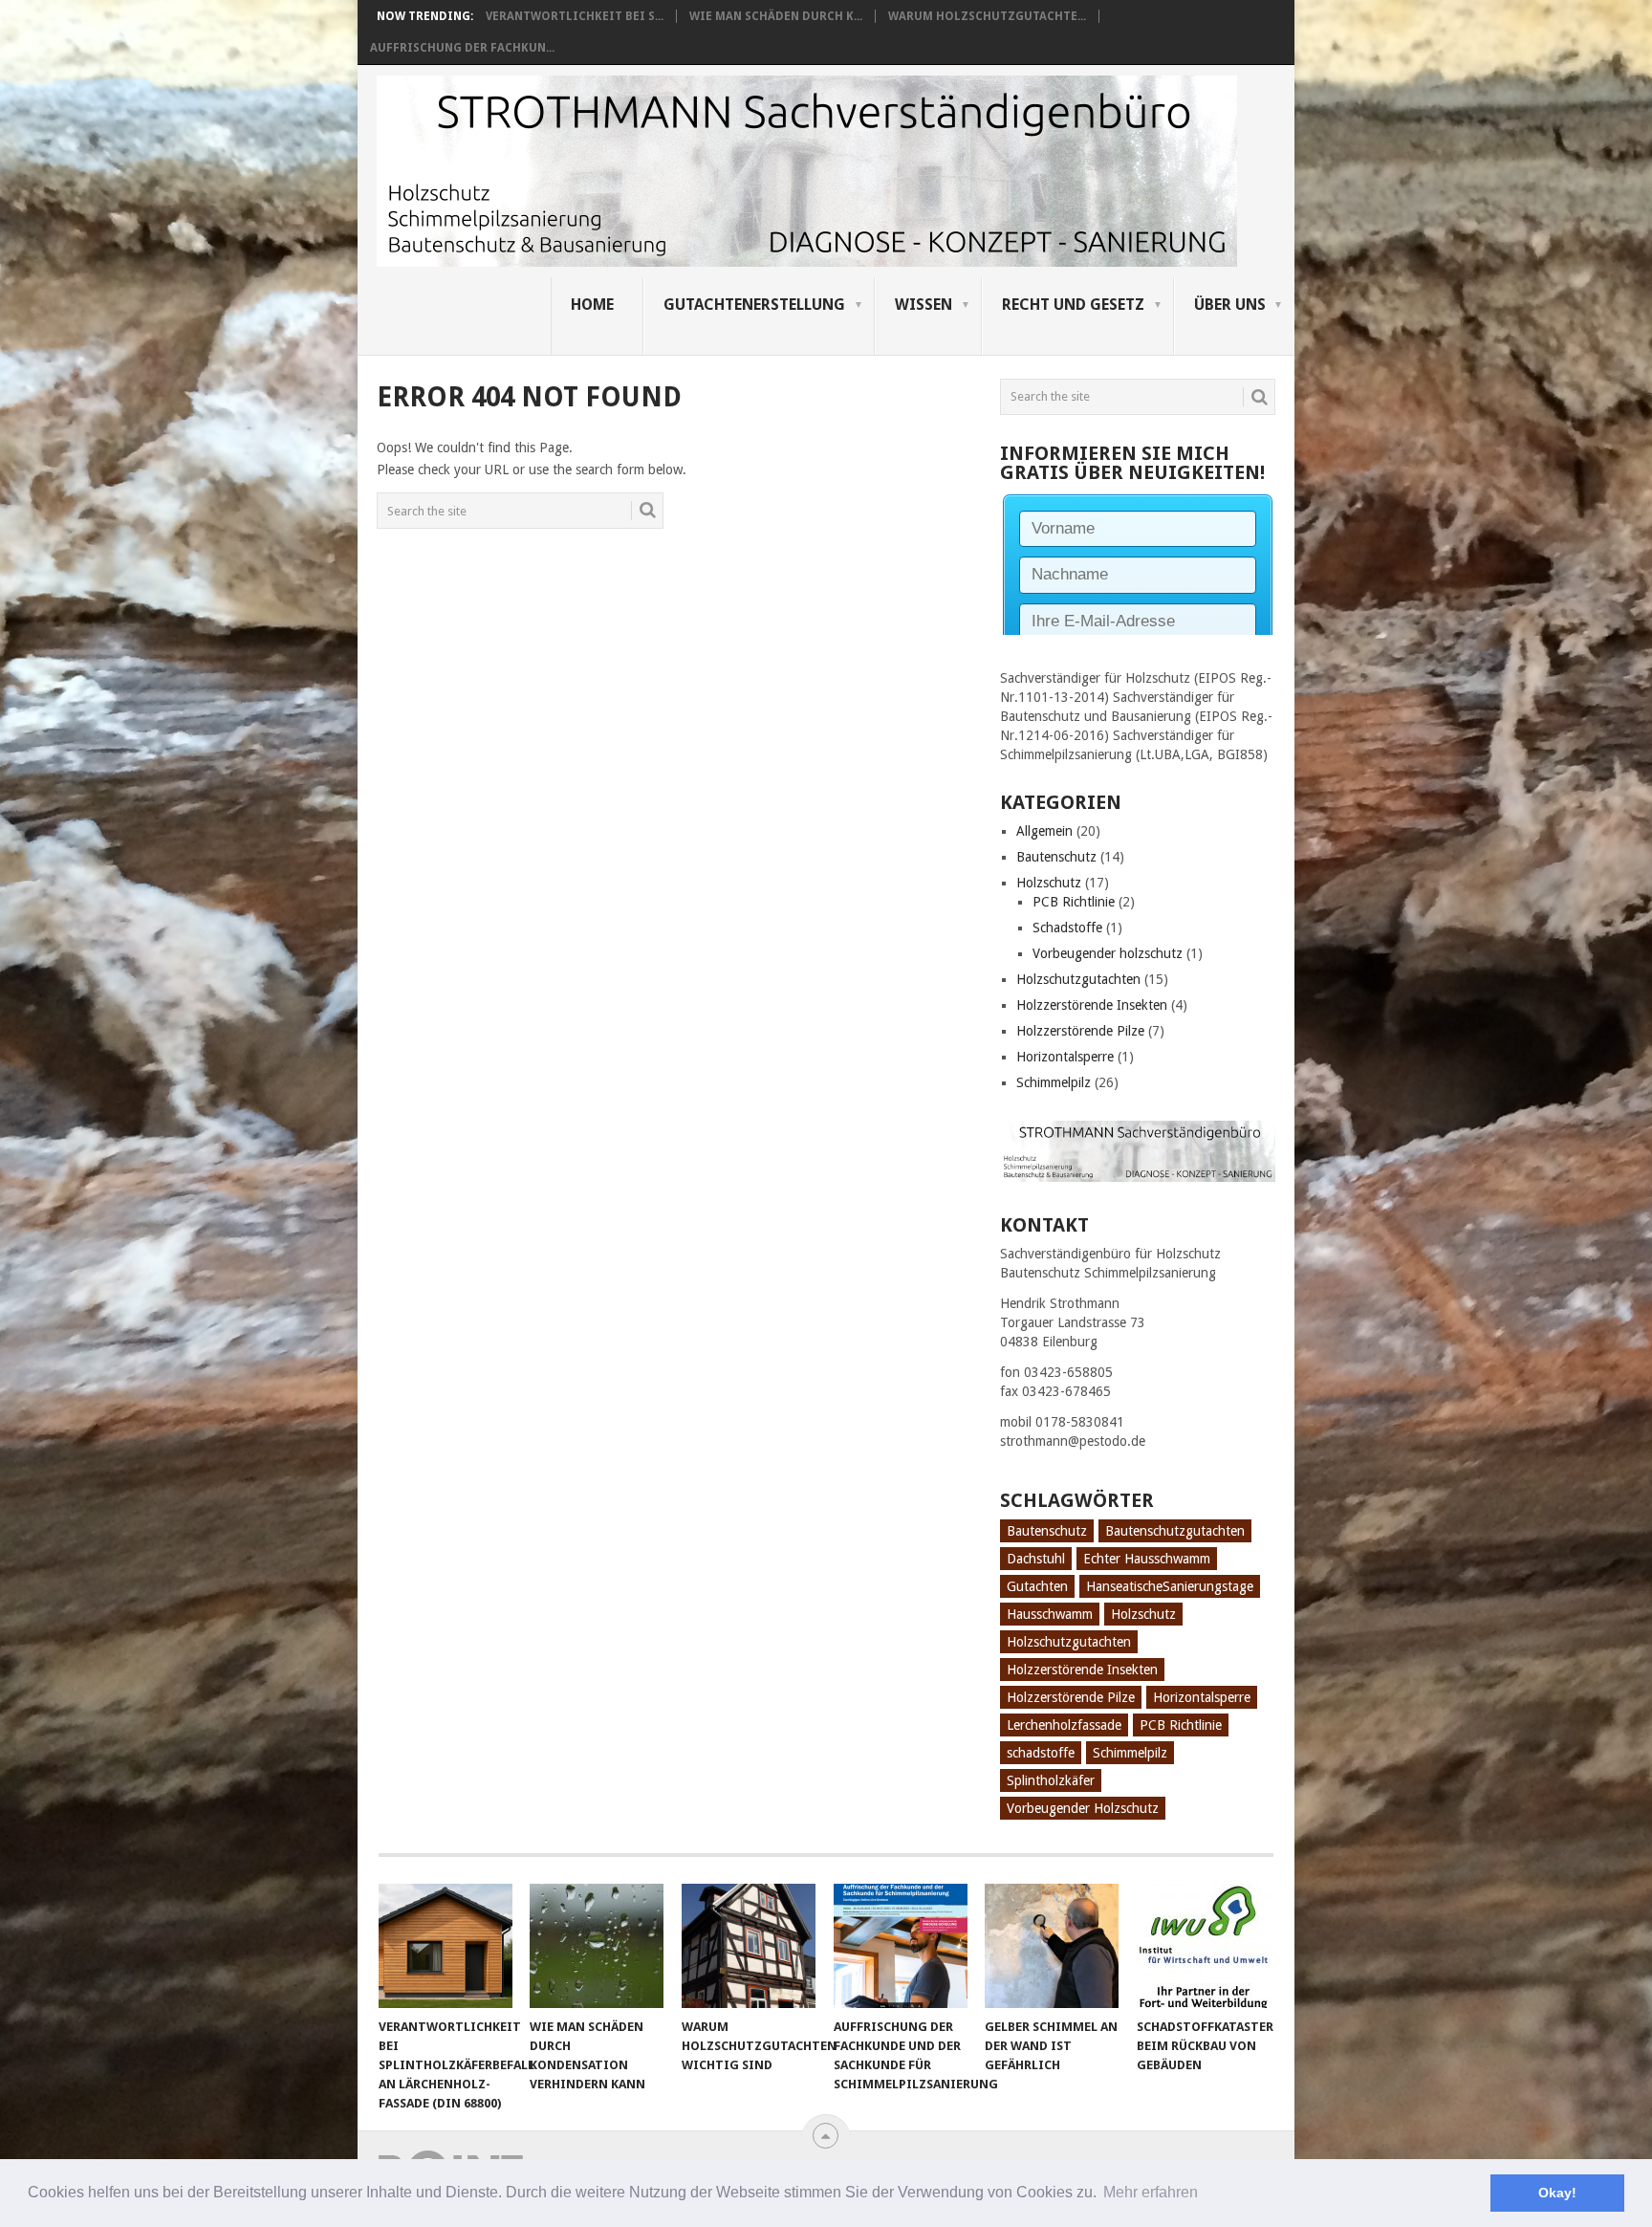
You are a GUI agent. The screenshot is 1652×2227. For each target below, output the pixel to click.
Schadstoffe (1067, 928)
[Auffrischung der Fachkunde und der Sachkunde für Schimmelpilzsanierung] (901, 1946)
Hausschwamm (1050, 1614)
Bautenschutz (1056, 857)
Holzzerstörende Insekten (1092, 1005)
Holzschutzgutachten (1078, 979)
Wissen (924, 305)
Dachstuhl (1036, 1559)
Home (592, 305)
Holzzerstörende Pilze (1080, 1031)
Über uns (1230, 305)
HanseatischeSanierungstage (1170, 1586)
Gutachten (1037, 1586)
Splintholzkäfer (1051, 1780)
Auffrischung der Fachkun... (462, 48)
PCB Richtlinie (1074, 902)
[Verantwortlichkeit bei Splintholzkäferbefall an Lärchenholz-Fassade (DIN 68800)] (446, 1946)
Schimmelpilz (1054, 1082)
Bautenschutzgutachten (1175, 1531)
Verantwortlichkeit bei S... (575, 16)
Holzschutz (1049, 883)
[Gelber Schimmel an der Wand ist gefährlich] (1052, 1946)
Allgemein (1044, 831)
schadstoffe (1041, 1753)
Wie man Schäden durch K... (776, 16)
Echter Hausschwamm (1147, 1559)
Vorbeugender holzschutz (1108, 953)
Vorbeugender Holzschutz (1083, 1808)
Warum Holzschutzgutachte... (987, 16)
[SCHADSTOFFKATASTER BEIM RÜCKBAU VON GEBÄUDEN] (1204, 1946)
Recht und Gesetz (1073, 305)
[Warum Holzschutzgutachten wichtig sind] (749, 1946)
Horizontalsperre (1065, 1057)
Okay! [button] (1557, 2193)
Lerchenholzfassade (1064, 1725)
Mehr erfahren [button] (1151, 2192)
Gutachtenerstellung (754, 305)
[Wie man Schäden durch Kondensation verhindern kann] (597, 1946)
